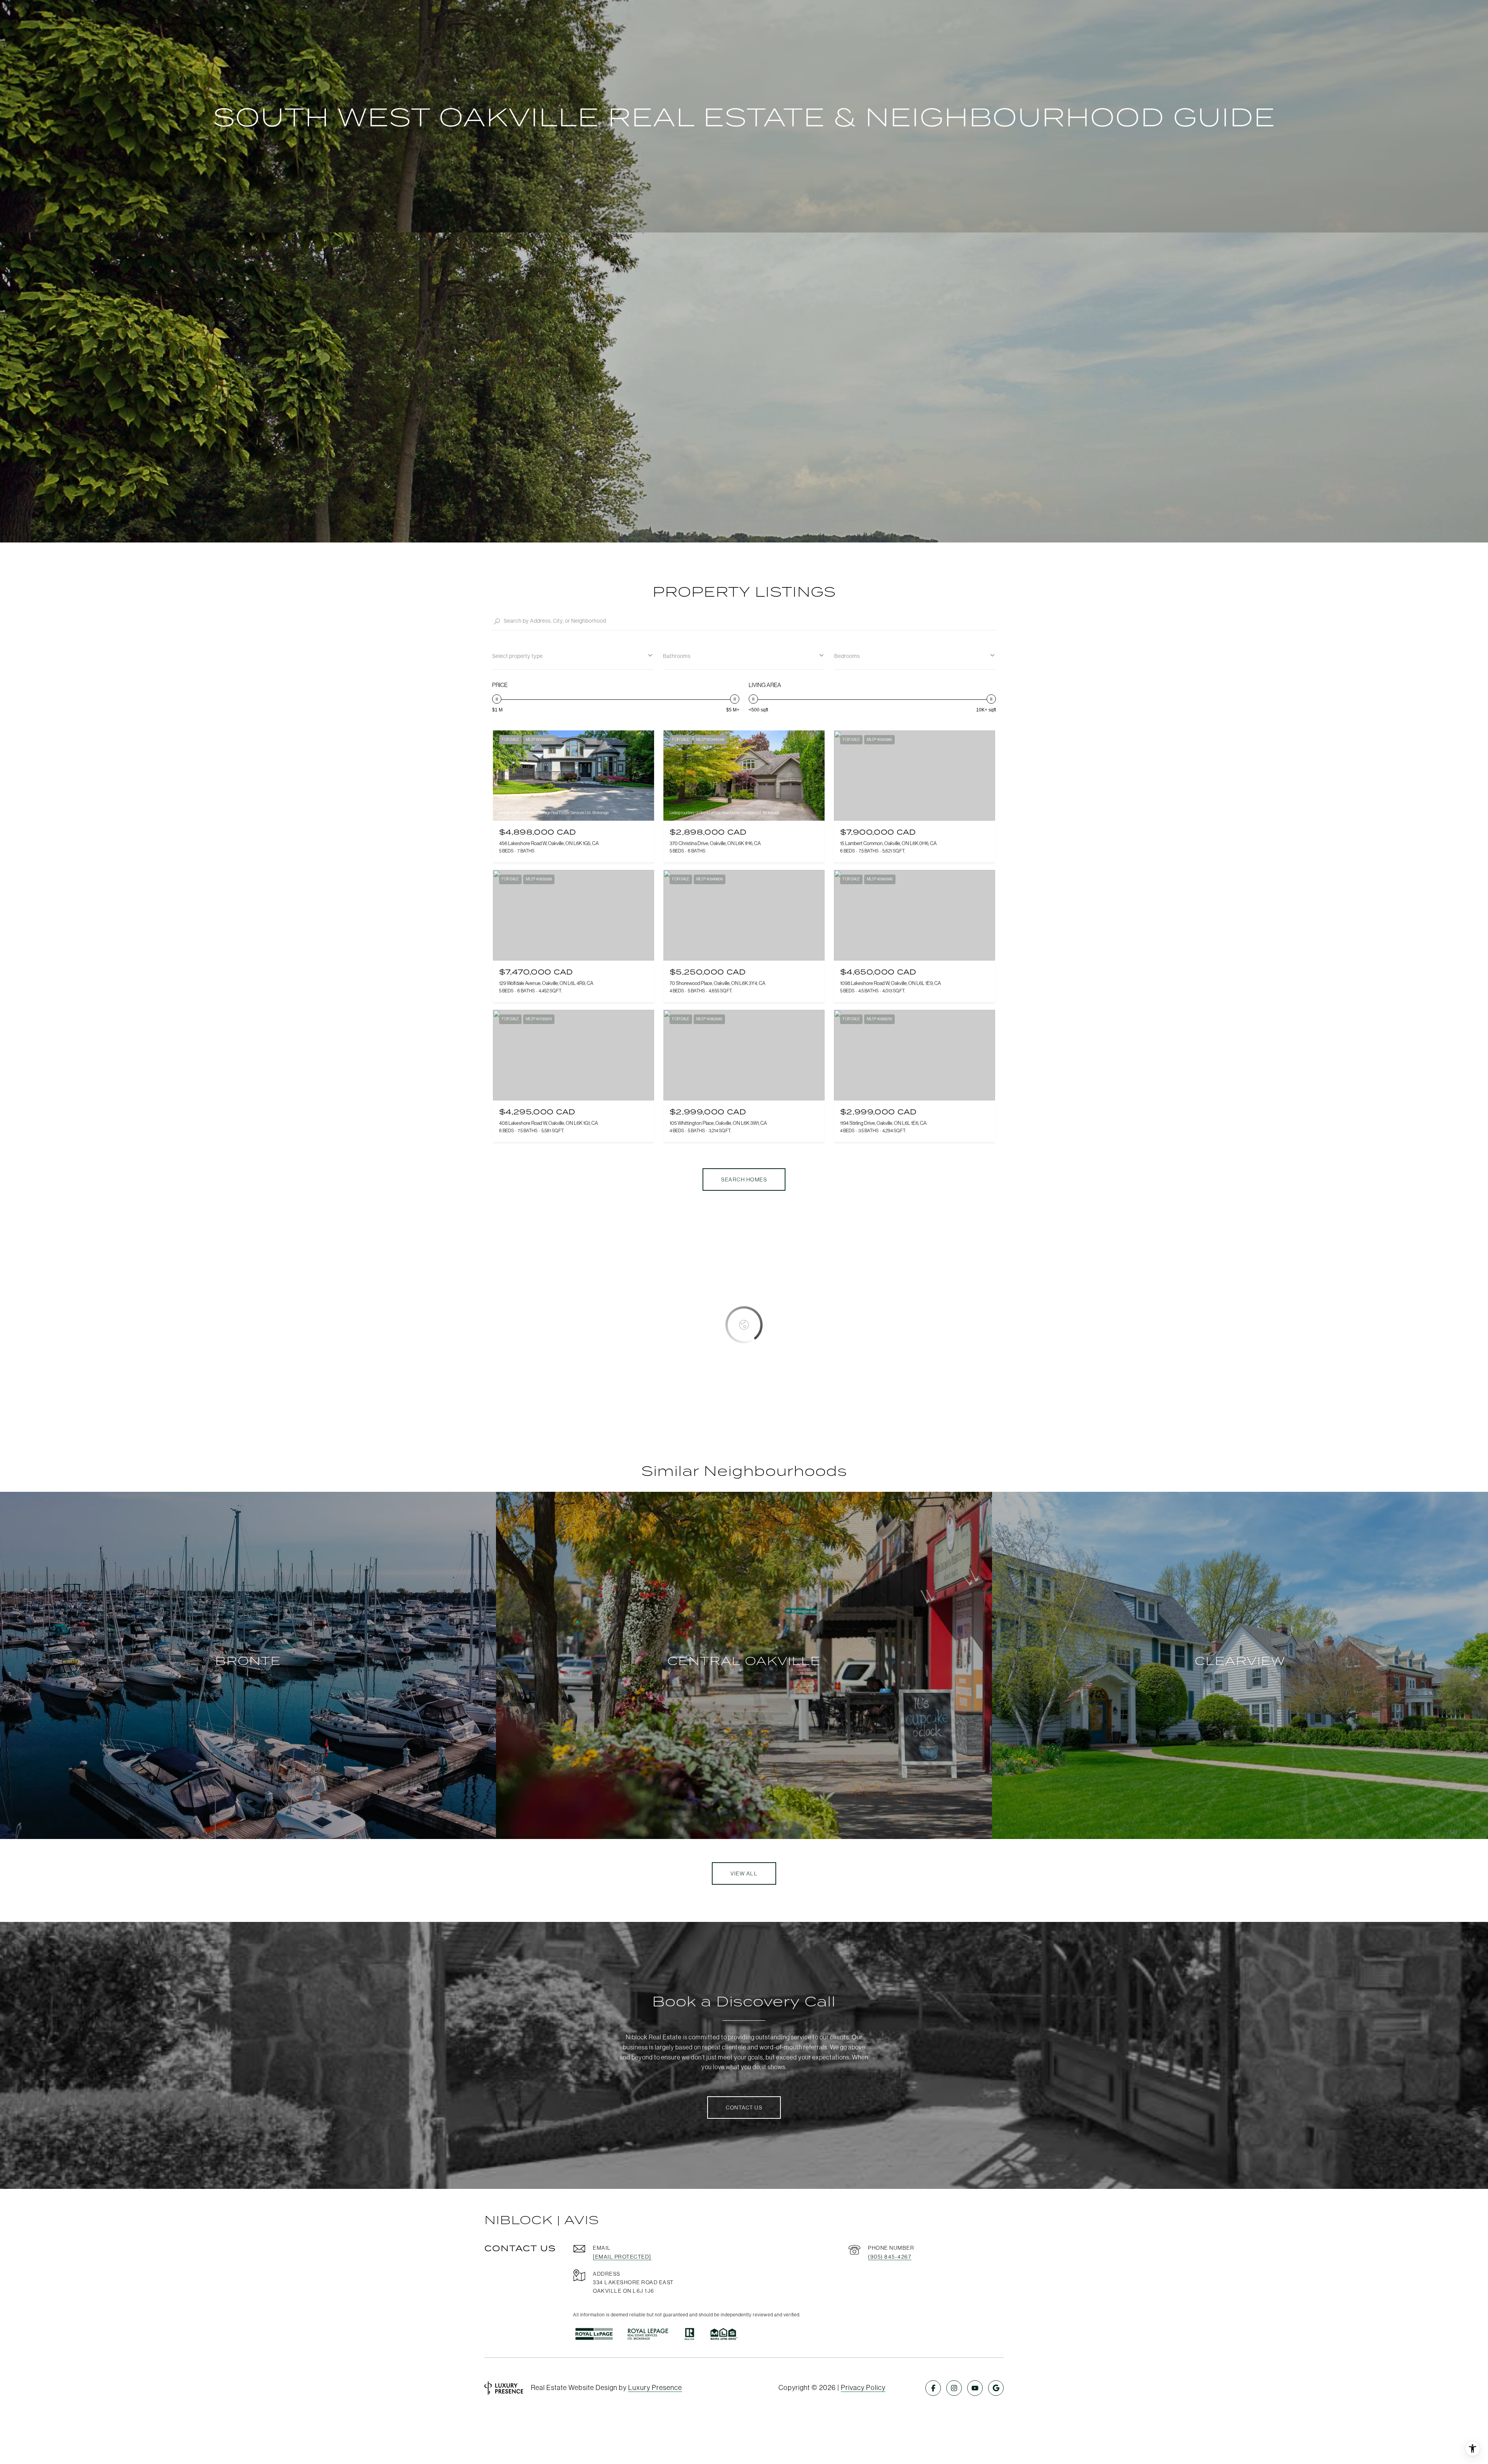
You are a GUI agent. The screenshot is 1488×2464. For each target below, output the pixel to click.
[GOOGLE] (996, 2388)
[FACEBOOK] (933, 2388)
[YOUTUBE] (975, 2388)
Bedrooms (847, 656)
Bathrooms (677, 656)
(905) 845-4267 (890, 2257)
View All (744, 1873)
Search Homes (744, 1179)
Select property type (518, 656)
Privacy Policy (863, 2387)
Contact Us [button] (744, 2108)
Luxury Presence (655, 2387)
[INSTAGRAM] (954, 2388)
